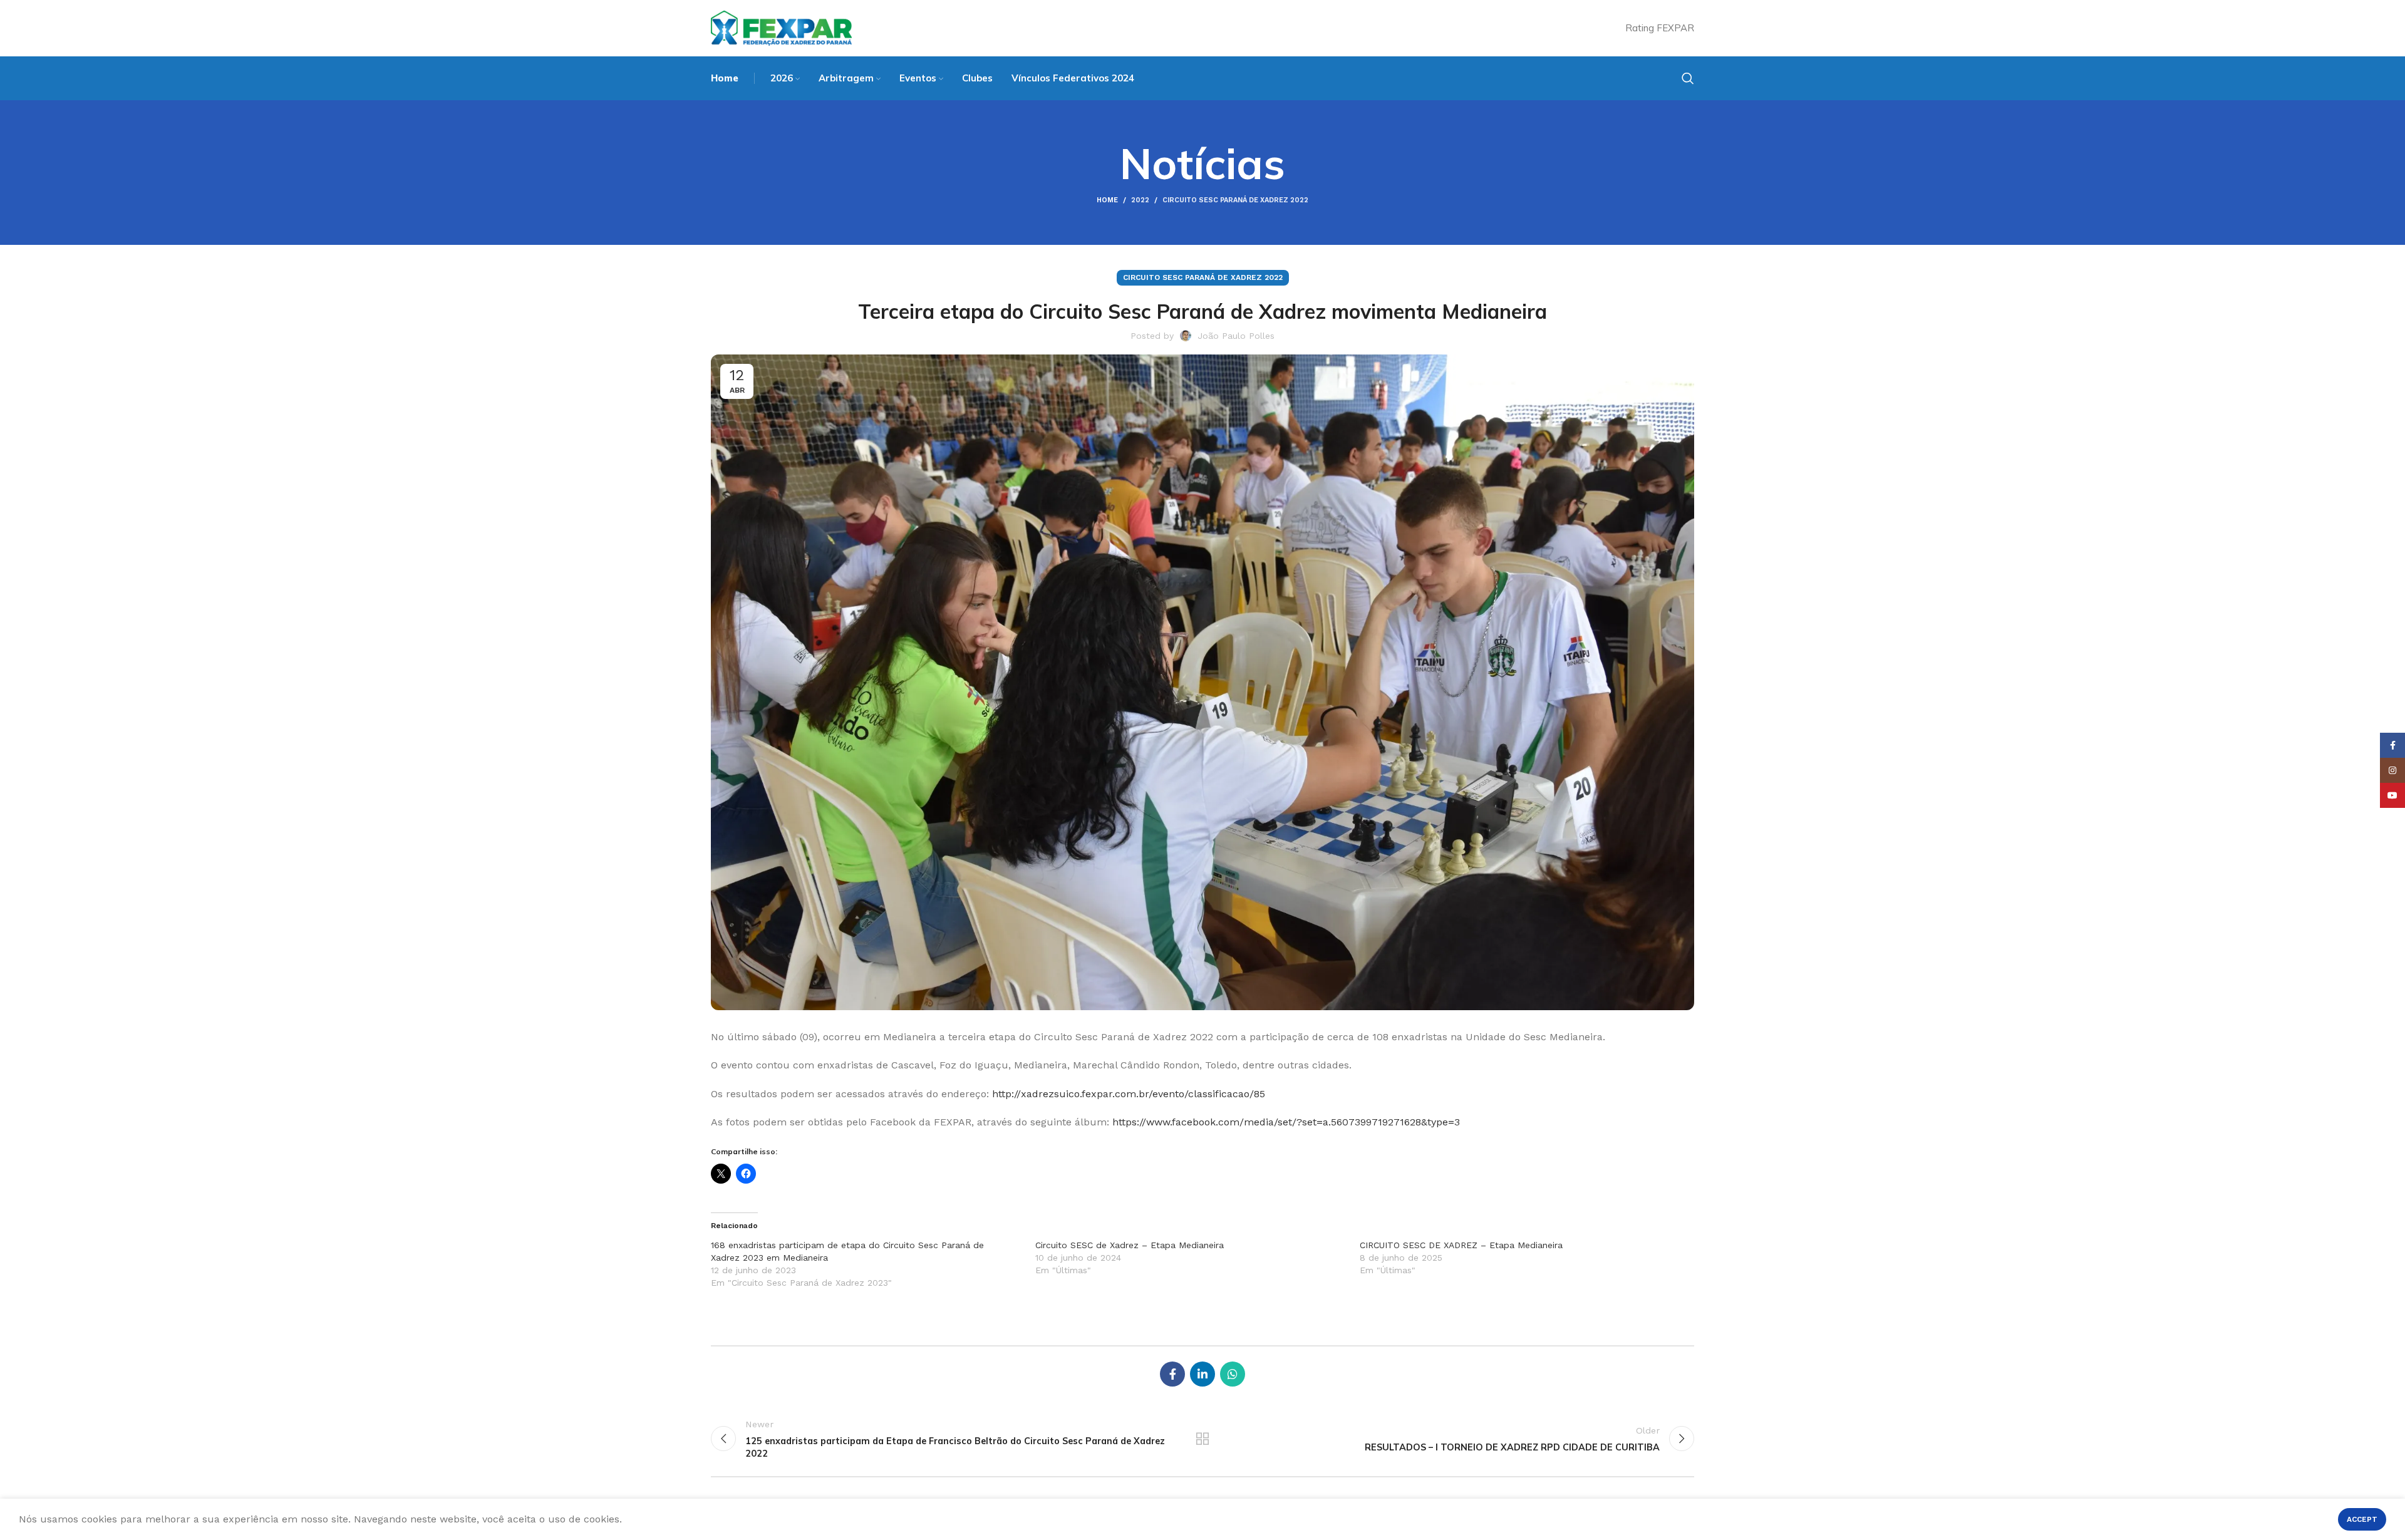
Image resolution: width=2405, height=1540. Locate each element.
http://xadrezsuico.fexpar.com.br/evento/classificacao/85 (1129, 1094)
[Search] (1688, 78)
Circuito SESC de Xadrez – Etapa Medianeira (1130, 1245)
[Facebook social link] (1172, 1374)
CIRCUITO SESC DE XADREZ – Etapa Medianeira (1461, 1245)
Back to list (1203, 1439)
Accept (2362, 1519)
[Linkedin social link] (1202, 1374)
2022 (1140, 200)
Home (1107, 200)
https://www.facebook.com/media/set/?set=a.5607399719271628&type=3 (1286, 1122)
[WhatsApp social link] (1233, 1374)
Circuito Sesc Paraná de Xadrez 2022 (1235, 200)
